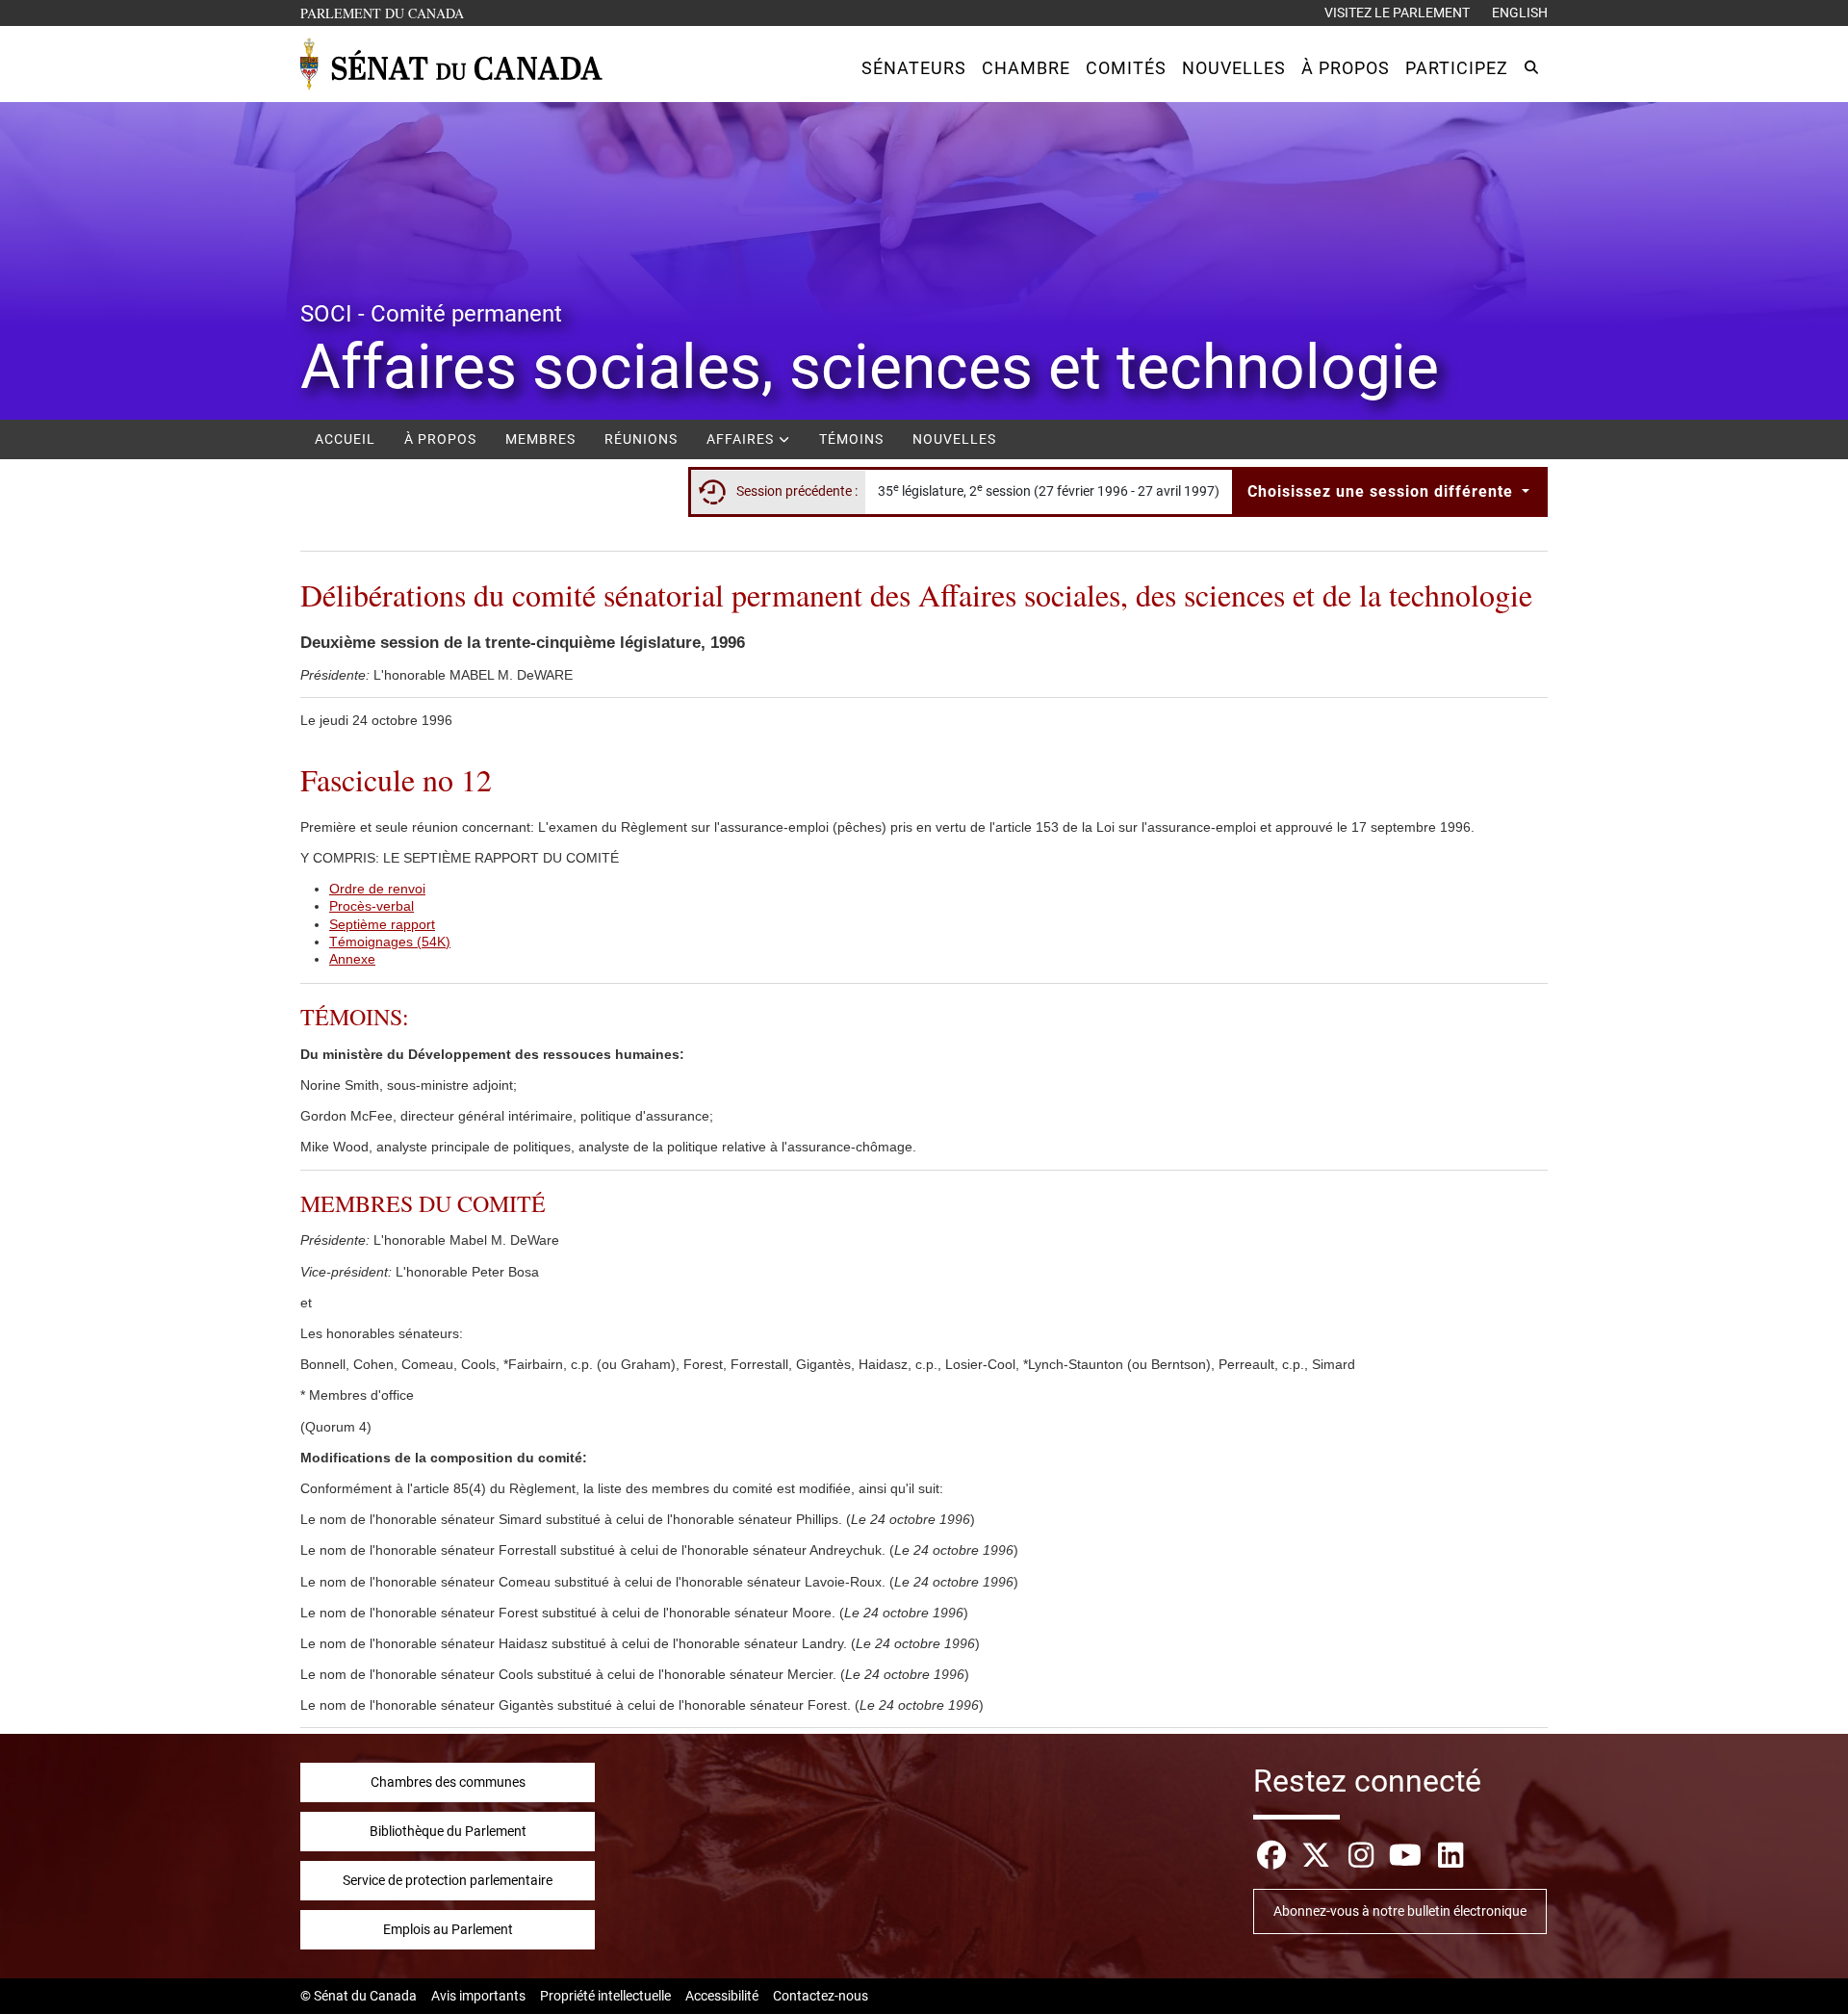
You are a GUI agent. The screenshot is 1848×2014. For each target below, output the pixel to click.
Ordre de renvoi (377, 889)
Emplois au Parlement (448, 1929)
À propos (440, 439)
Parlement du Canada (386, 13)
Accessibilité (722, 1996)
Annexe (352, 959)
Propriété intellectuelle (605, 1996)
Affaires (742, 439)
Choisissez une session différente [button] (1383, 491)
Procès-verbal (372, 906)
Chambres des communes (448, 1782)
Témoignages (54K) (390, 942)
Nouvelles (954, 439)
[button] (914, 68)
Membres (540, 439)
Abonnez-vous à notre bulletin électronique (1400, 1911)
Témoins (851, 439)
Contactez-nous (821, 1996)
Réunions (641, 439)
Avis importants (478, 1996)
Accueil (345, 439)
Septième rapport (382, 924)
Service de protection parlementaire (448, 1880)
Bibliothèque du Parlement (448, 1831)
